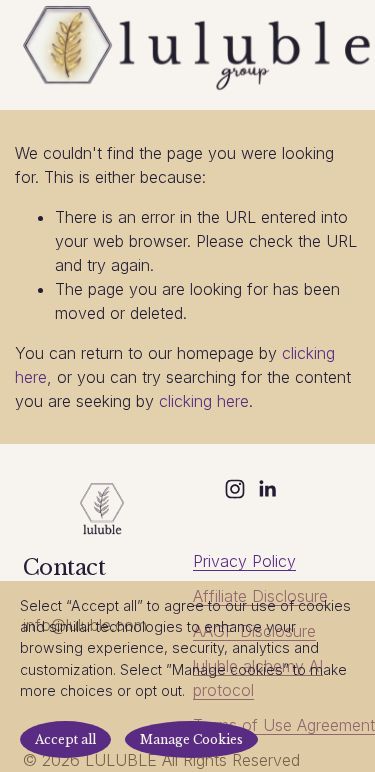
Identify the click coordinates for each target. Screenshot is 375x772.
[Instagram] (235, 489)
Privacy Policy (244, 561)
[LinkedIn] (267, 489)
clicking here (204, 401)
